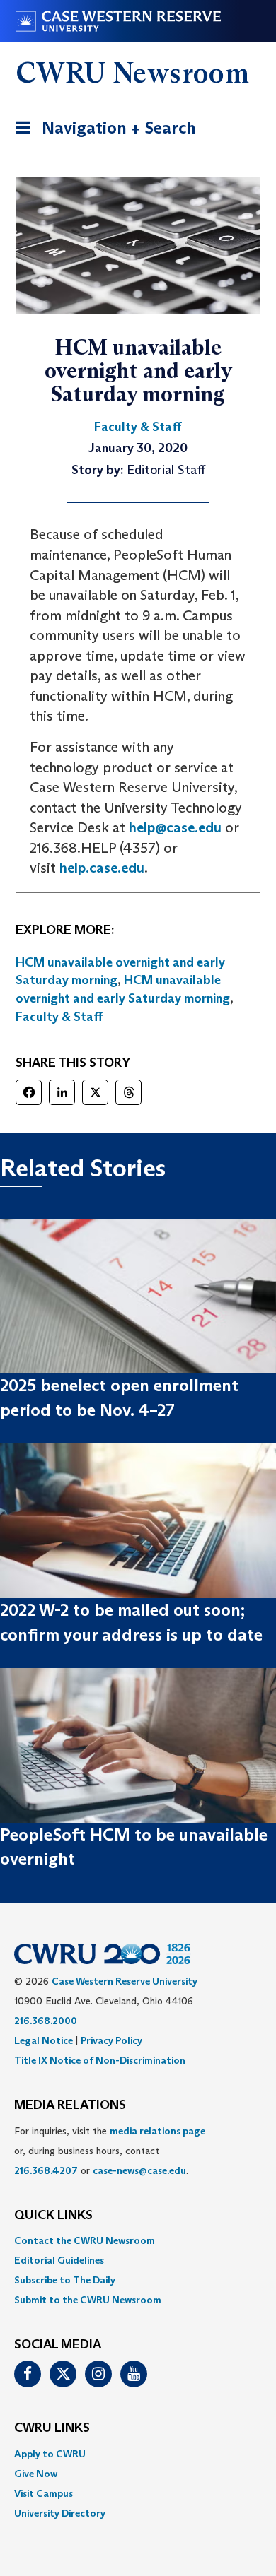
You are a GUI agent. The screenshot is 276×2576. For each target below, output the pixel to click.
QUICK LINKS (53, 2216)
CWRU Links (52, 2428)
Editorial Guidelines (59, 2260)
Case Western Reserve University (125, 1981)
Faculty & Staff (59, 1017)
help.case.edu (102, 868)
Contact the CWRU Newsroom (85, 2240)
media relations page (157, 2131)
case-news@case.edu (139, 2170)
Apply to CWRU (50, 2454)
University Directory (60, 2513)
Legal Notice (44, 2040)
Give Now (36, 2474)
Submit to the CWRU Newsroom (88, 2300)
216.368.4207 (46, 2170)
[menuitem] (138, 2240)
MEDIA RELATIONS (70, 2105)
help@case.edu (175, 827)
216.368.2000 (46, 2021)
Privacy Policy (111, 2040)
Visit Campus (44, 2493)
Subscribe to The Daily (65, 2280)
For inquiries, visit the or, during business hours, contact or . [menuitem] (110, 2151)
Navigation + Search (101, 132)
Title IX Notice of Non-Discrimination (100, 2060)
